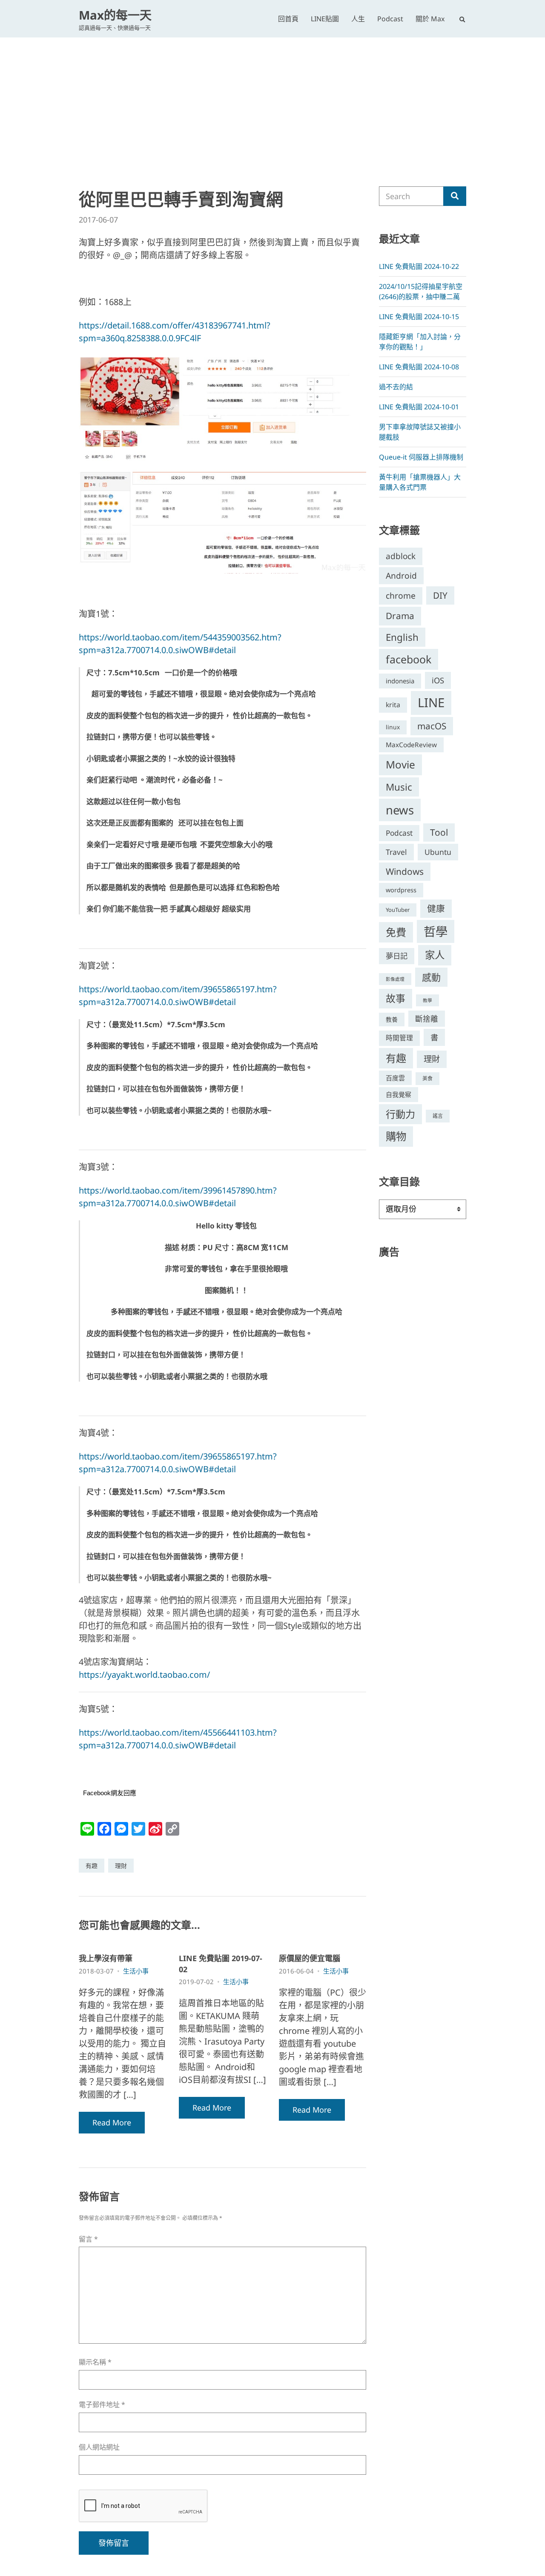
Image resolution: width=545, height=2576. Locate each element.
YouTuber (398, 910)
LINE (431, 703)
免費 (396, 932)
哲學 (436, 931)
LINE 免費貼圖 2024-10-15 (419, 317)
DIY (440, 595)
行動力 (400, 1114)
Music (399, 787)
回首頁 (288, 19)
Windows (405, 871)
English (402, 637)
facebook (409, 659)
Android (401, 576)
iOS (438, 680)
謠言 (438, 1116)
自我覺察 (399, 1094)
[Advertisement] (272, 101)
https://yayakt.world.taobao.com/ (144, 1675)
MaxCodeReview (411, 745)
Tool (439, 832)
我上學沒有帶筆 (106, 1958)
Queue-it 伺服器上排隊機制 (421, 457)
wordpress (401, 890)
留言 (88, 2239)
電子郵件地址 (102, 2405)
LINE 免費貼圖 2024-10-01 (419, 407)
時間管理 (399, 1038)
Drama (400, 616)
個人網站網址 (99, 2447)
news (400, 810)
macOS (432, 726)
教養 (392, 1019)
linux (393, 727)
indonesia (400, 681)
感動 (431, 977)
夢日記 (397, 956)
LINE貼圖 (325, 19)
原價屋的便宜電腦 (310, 1958)
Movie (400, 764)
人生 (358, 19)
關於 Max (430, 19)
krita (393, 705)
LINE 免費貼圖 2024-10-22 (419, 266)
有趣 (92, 1866)
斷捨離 (427, 1019)
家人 (435, 955)
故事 (396, 998)
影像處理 (395, 979)
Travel (396, 852)
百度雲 (395, 1078)
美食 (427, 1078)
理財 (121, 1866)
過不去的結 (396, 387)
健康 (436, 908)
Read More (112, 2122)
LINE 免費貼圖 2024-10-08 (419, 367)
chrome (401, 595)
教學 (427, 1000)
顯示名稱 (95, 2362)
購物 (396, 1136)
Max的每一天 (115, 15)
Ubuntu (438, 852)
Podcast (390, 19)
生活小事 (136, 1971)
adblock (401, 556)
